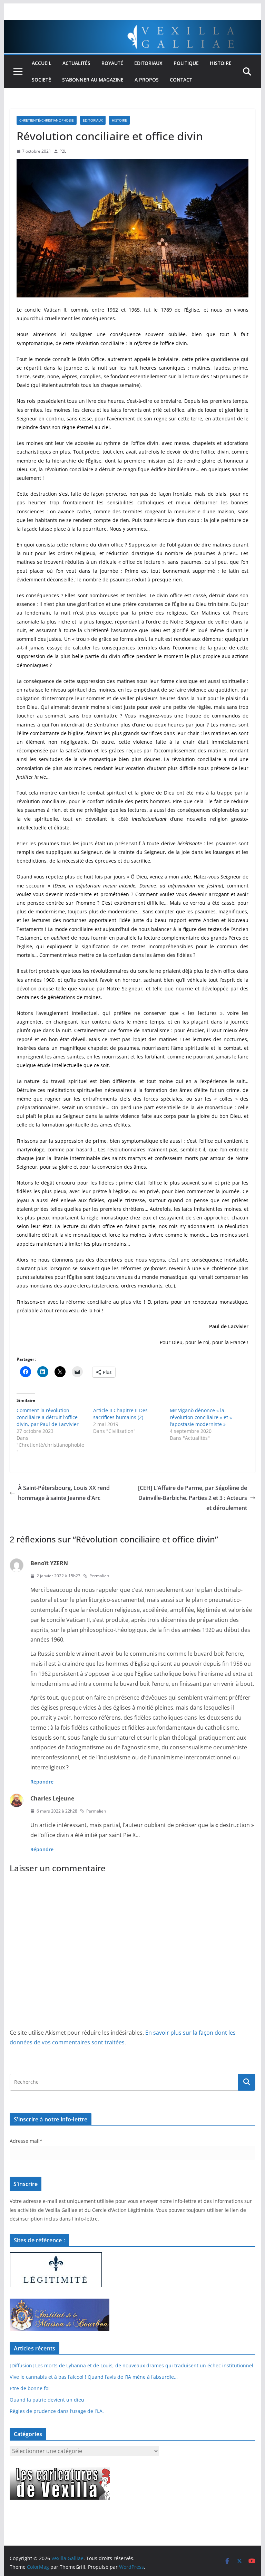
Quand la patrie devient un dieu (47, 2400)
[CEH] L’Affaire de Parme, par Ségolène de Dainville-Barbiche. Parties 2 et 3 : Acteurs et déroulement (193, 1498)
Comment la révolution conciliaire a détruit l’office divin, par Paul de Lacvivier (48, 1417)
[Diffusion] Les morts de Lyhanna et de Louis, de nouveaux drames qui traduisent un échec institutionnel (131, 2365)
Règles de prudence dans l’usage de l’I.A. (57, 2411)
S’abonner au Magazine (93, 80)
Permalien (99, 1576)
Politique (186, 63)
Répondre (42, 1782)
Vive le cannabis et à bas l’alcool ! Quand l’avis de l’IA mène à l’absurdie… (94, 2377)
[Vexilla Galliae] (133, 25)
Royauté (112, 63)
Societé (41, 80)
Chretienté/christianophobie (47, 120)
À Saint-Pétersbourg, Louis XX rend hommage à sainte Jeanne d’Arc (64, 1493)
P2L (63, 151)
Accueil (42, 63)
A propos (147, 80)
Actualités (76, 63)
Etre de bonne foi (30, 2388)
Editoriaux (148, 63)
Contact (181, 80)
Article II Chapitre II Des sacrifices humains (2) (120, 1414)
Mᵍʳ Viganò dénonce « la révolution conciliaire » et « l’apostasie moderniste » (201, 1417)
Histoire (221, 63)
